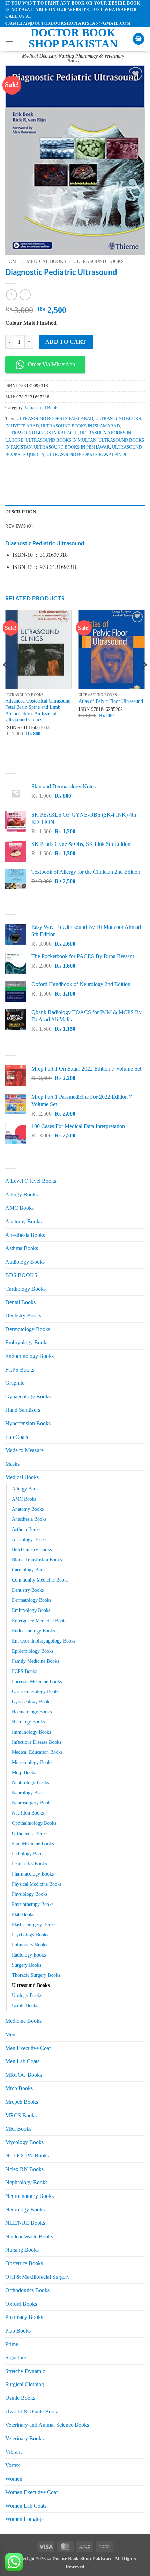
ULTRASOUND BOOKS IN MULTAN (61, 440)
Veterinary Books (24, 2438)
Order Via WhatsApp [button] (51, 364)
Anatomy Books (23, 1221)
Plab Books (23, 1914)
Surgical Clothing (25, 2384)
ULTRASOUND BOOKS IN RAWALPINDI (86, 455)
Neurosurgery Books (32, 1803)
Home (12, 261)
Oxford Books (21, 2304)
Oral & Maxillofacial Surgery (37, 2277)
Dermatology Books (32, 1600)
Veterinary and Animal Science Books (47, 2425)
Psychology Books (30, 1935)
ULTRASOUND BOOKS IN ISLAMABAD (80, 426)
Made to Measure (24, 1450)
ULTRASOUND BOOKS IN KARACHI (42, 433)
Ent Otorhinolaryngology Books (44, 1641)
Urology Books (27, 1995)
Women (14, 2479)
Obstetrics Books (24, 2263)
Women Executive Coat (31, 2492)
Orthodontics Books (27, 2290)
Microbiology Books (32, 1762)
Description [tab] (21, 512)
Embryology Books (27, 1342)
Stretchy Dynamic (25, 2371)
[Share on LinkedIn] (74, 470)
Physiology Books (30, 1894)
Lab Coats (17, 1437)
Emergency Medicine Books (40, 1621)
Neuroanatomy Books (29, 2196)
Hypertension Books (28, 1423)
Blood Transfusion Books (37, 1560)
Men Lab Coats (22, 2061)
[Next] (144, 679)
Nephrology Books (30, 1782)
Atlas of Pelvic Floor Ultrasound (111, 701)
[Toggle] (141, 1316)
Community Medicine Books (40, 1580)
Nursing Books (22, 2250)
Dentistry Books (23, 1316)
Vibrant (13, 2452)
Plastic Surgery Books (34, 1924)
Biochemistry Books (32, 1549)
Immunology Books (31, 1732)
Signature (16, 2357)
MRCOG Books (24, 2075)
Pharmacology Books (33, 1874)
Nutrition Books (28, 1813)
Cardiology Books (25, 1289)
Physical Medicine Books (37, 1884)
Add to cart (66, 342)
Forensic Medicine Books (37, 1681)
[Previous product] (25, 295)
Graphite (15, 1383)
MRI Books (18, 2129)
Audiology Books (25, 1262)
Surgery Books (27, 1965)
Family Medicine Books (35, 1661)
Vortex (13, 2465)
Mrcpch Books (22, 2102)
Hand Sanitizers (23, 1410)
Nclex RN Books (24, 2169)
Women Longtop (24, 2519)
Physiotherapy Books (33, 1904)
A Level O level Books (31, 1181)
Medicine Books (23, 2021)
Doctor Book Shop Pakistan (73, 38)
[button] (9, 39)
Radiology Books (29, 1955)
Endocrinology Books (29, 1356)
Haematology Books (32, 1712)
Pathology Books (29, 1854)
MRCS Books (21, 2115)
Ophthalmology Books (34, 1823)
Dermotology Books (28, 1329)
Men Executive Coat (28, 2048)
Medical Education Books (37, 1752)
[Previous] (6, 679)
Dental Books (20, 1302)
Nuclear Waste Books (29, 2236)
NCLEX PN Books (27, 2156)
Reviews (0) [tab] (19, 526)
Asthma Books (22, 1248)
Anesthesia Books (25, 1235)
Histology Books (28, 1722)
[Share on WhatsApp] (12, 470)
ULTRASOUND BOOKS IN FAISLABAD (55, 419)
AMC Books (20, 1208)
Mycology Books (24, 2142)
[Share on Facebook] (24, 470)
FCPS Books (20, 1370)
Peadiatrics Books (29, 1864)
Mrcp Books (24, 1772)
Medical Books (46, 261)
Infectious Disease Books (36, 1742)
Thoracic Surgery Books (36, 1975)
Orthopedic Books (30, 1833)
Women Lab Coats (26, 2506)
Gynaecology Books (28, 1396)
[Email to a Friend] (49, 470)
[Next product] (11, 295)
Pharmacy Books (24, 2317)
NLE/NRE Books (25, 2223)
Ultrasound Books (99, 261)
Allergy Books (21, 1195)
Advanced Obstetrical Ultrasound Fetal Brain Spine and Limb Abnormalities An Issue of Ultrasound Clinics (38, 710)
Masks (12, 1464)
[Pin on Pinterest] (62, 470)
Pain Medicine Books (33, 1843)
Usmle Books (25, 2005)
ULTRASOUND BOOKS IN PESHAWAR (72, 447)
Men (10, 2034)
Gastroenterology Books (36, 1691)
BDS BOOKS (21, 1275)
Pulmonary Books (29, 1945)
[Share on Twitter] (37, 470)
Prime (12, 2344)
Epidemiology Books (33, 1651)
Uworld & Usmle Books (32, 2412)
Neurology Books (29, 1793)
